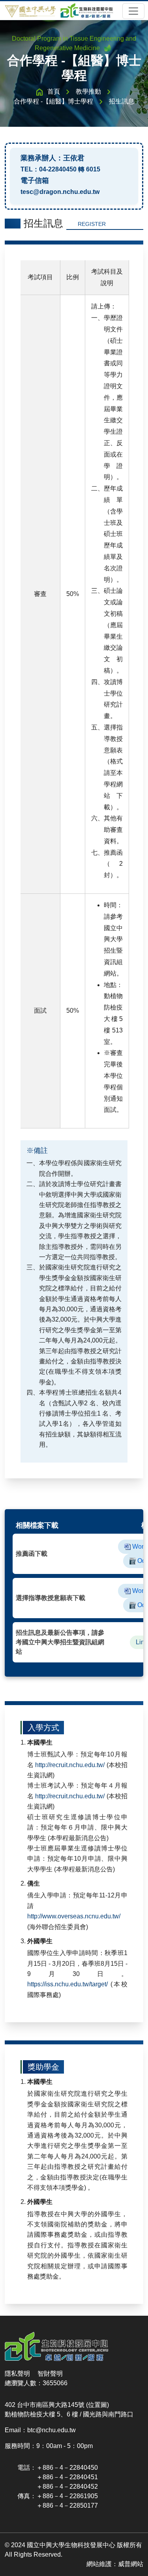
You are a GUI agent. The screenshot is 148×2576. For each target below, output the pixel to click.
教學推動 (88, 91)
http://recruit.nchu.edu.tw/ (70, 1765)
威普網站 (131, 2564)
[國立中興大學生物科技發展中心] (59, 10)
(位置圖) (97, 2405)
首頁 (54, 91)
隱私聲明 (17, 2374)
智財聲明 (50, 2374)
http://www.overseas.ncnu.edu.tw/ (74, 1916)
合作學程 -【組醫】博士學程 (53, 101)
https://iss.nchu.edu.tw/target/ (67, 1984)
